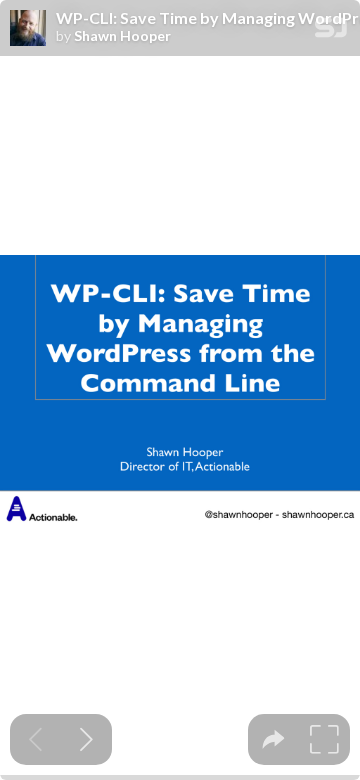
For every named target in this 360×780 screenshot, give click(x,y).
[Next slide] (86, 739)
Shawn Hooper (122, 36)
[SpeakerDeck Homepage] (331, 31)
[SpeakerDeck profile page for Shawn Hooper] (28, 29)
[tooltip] (273, 739)
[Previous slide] (35, 739)
